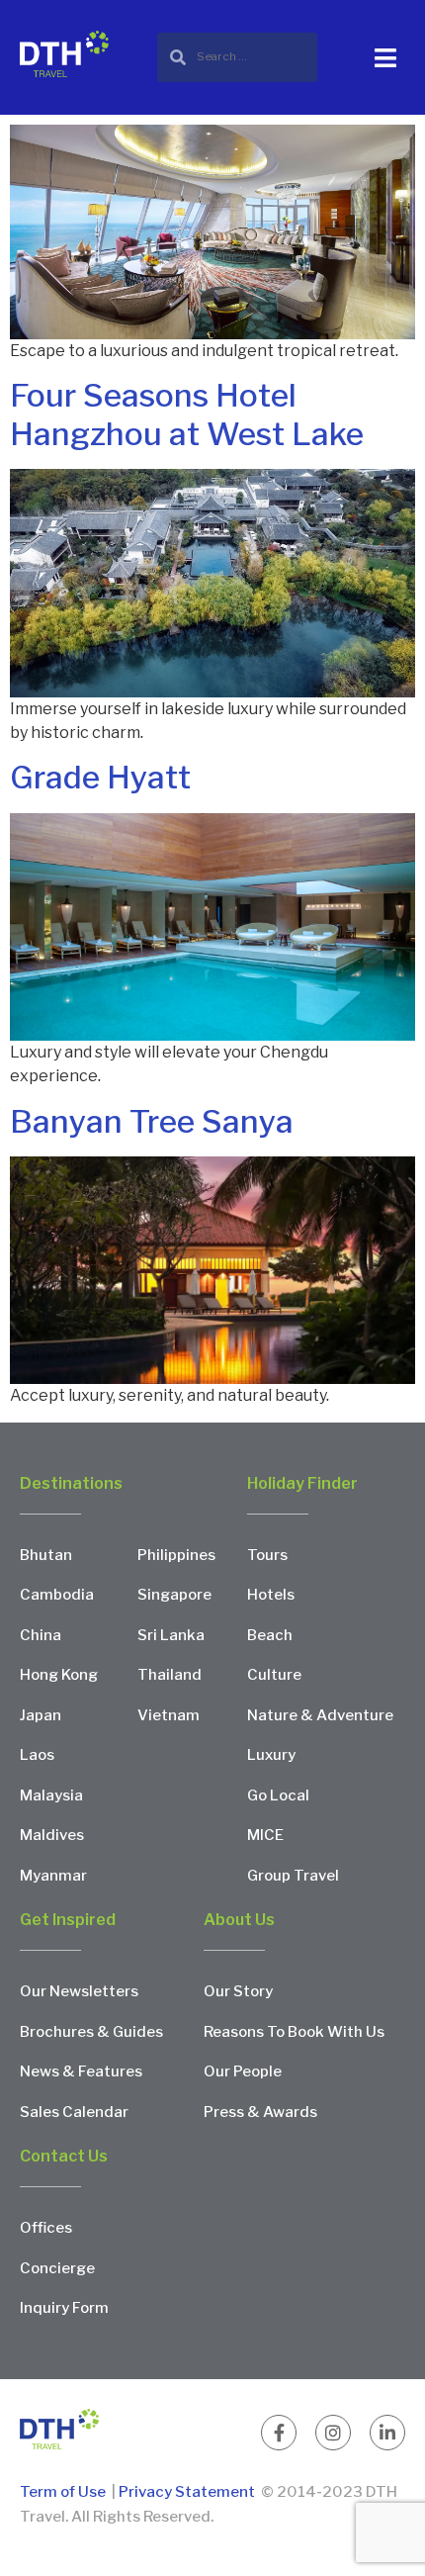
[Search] (237, 57)
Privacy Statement (187, 2492)
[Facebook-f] (279, 2433)
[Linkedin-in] (387, 2433)
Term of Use (64, 2492)
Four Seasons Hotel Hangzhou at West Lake (187, 414)
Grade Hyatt (100, 777)
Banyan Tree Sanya (152, 1121)
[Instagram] (333, 2433)
